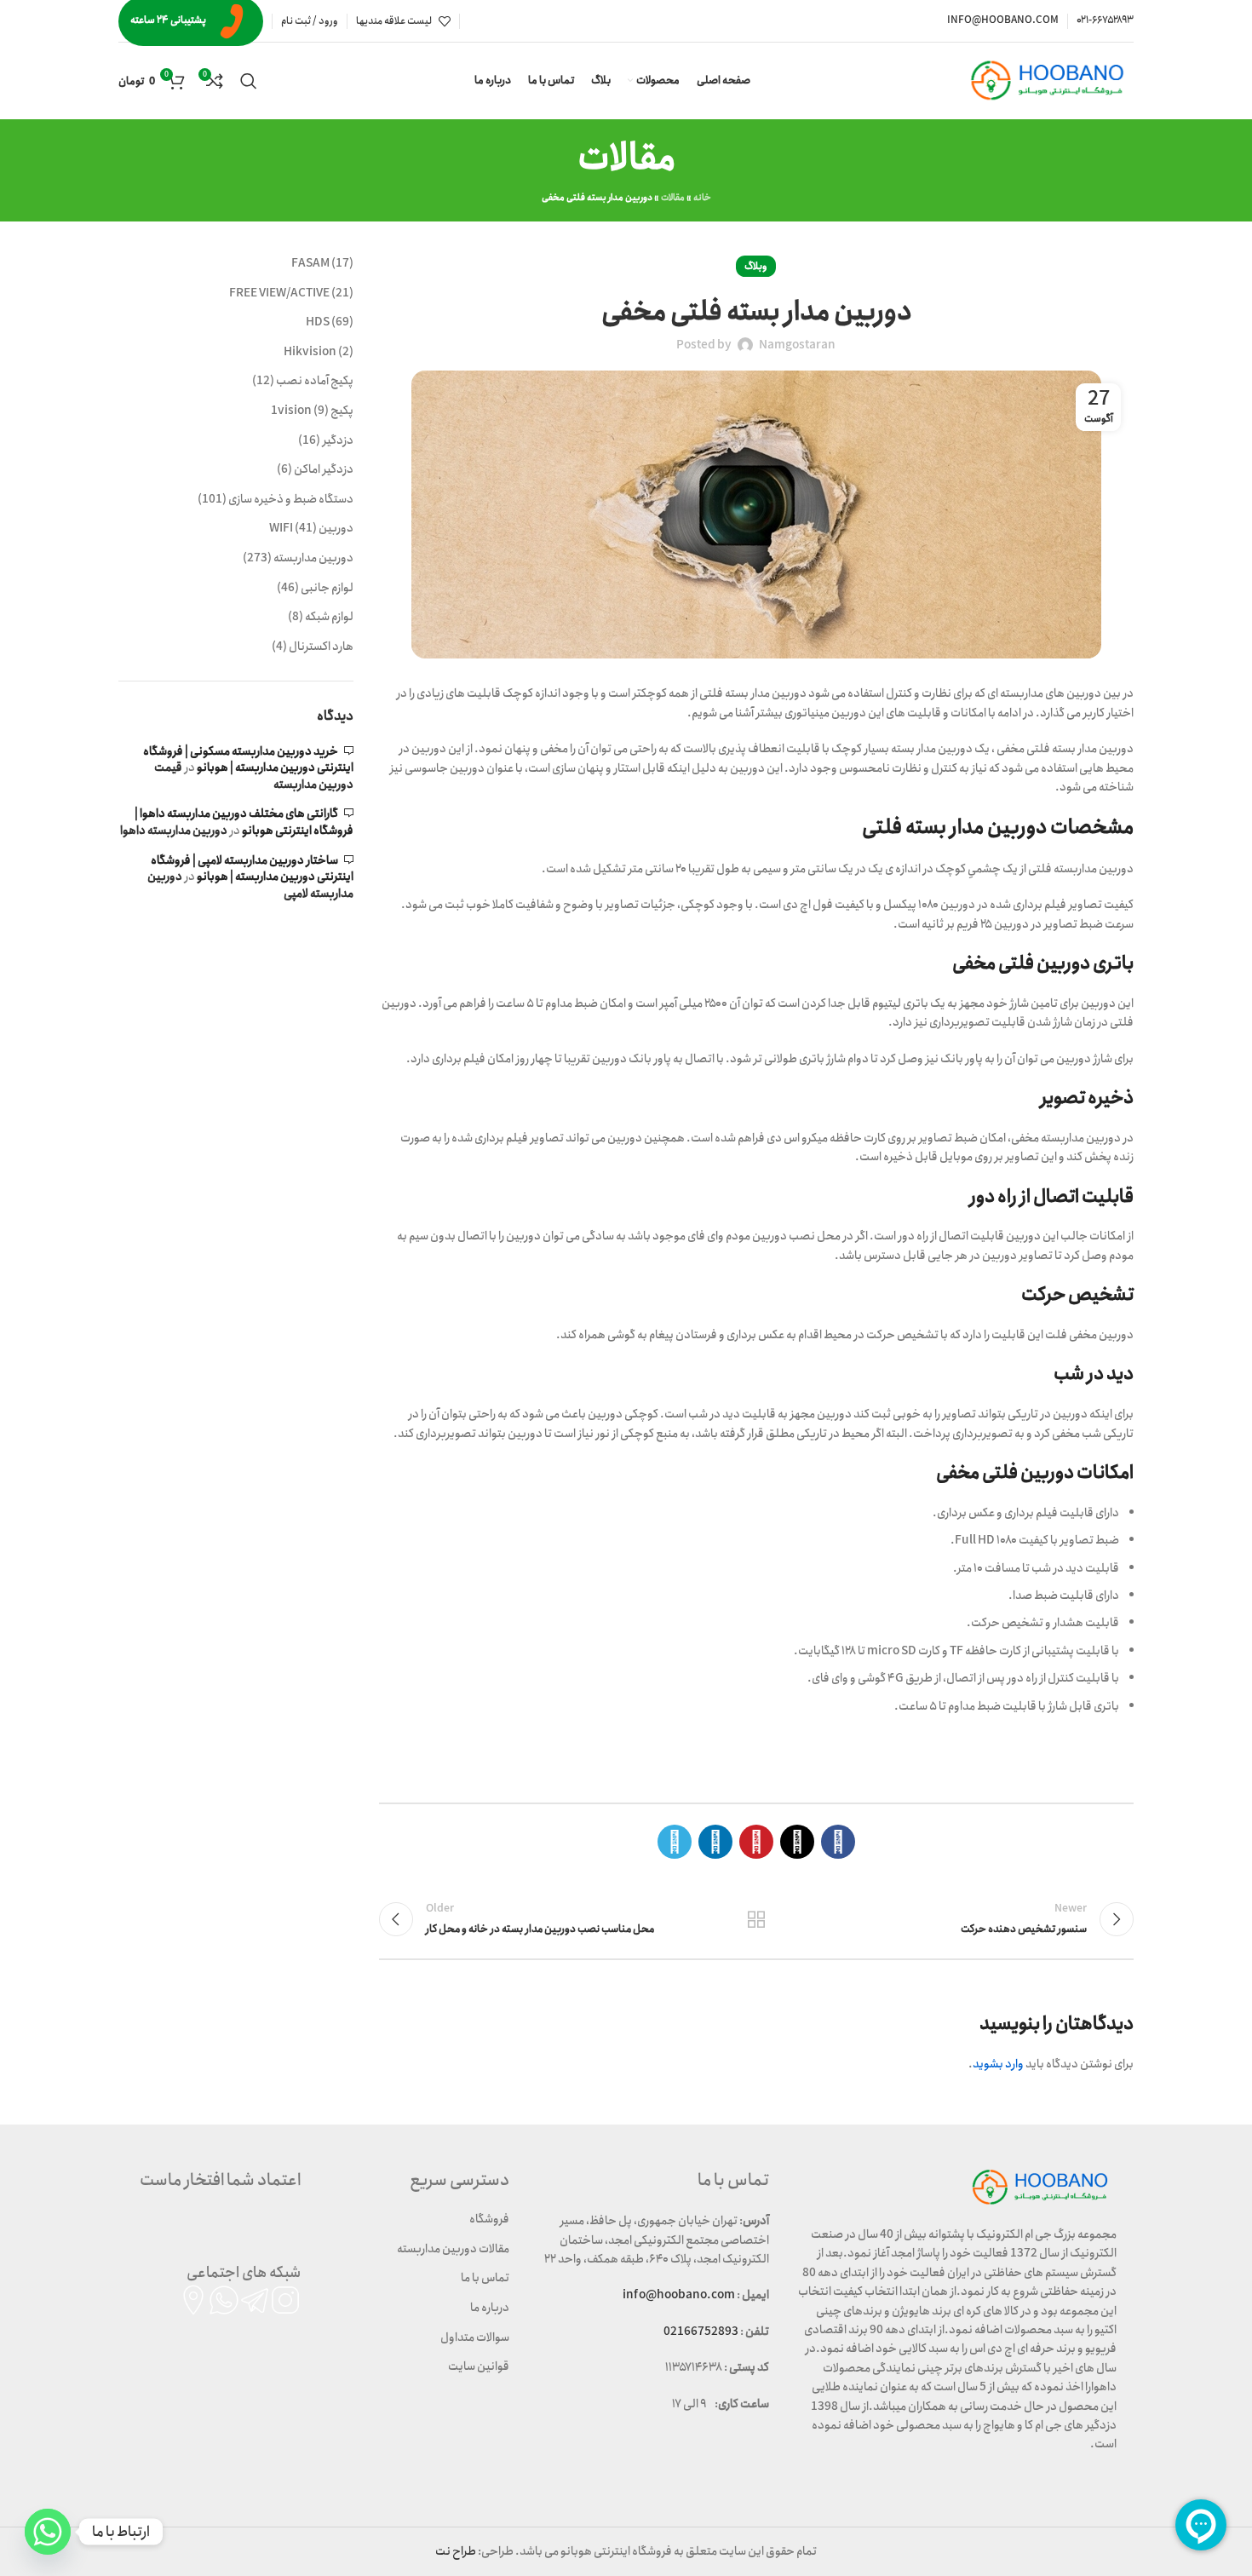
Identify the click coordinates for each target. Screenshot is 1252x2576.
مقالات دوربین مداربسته (453, 2249)
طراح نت (456, 2551)
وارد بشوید (998, 2064)
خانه (702, 198)
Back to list (756, 1919)
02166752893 (701, 2332)
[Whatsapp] (48, 2532)
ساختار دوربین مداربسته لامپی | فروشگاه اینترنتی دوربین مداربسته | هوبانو (252, 869)
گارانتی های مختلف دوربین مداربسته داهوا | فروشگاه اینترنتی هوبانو (244, 822)
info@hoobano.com (679, 2295)
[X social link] (797, 1842)
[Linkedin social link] (715, 1842)
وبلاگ (756, 266)
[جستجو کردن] (249, 81)
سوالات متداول (475, 2337)
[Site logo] (1051, 80)
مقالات (673, 198)
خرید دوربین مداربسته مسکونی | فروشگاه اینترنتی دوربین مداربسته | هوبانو (248, 760)
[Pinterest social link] (756, 1842)
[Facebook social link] (838, 1842)
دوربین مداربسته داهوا (174, 831)
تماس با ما (485, 2278)
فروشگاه (489, 2219)
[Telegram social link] (675, 1842)
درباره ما (490, 2308)
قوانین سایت (479, 2366)
